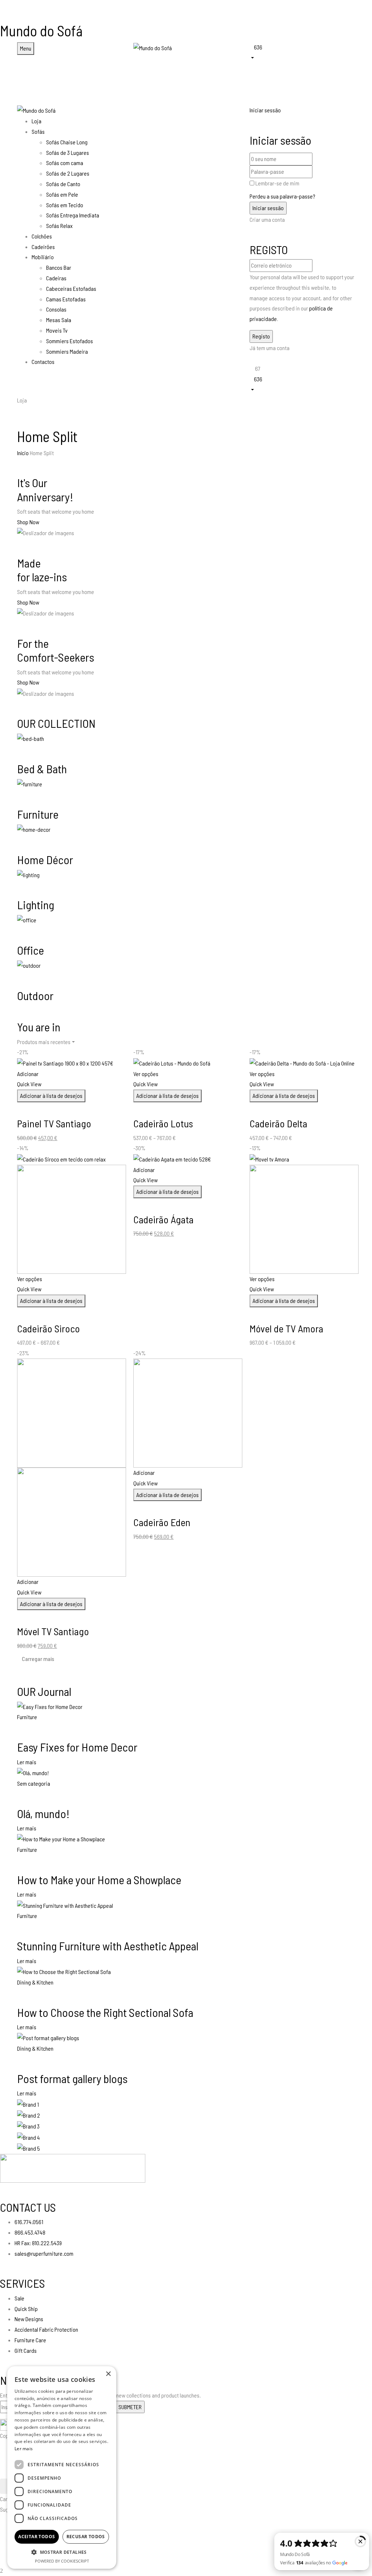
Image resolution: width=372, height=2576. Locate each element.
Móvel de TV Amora (286, 1328)
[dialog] (62, 2467)
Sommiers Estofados (70, 341)
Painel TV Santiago (54, 1123)
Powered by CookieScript (62, 2561)
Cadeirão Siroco (48, 1328)
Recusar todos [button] (86, 2537)
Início (23, 453)
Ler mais (27, 1762)
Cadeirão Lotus (163, 1123)
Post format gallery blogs (72, 2078)
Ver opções (146, 1074)
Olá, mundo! (43, 1813)
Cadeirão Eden (162, 1522)
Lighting (36, 904)
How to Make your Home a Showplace (99, 1879)
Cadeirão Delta (278, 1123)
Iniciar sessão (265, 110)
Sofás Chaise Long (67, 142)
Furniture (38, 814)
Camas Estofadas (66, 299)
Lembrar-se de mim (277, 183)
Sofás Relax (59, 226)
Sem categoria (34, 1783)
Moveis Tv (57, 330)
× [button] (108, 2374)
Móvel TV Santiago (53, 1631)
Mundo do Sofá (41, 31)
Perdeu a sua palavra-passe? (282, 196)
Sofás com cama (65, 163)
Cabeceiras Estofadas (71, 288)
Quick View (30, 1084)
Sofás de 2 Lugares (68, 173)
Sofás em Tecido (65, 205)
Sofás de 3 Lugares (68, 153)
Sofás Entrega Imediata (73, 215)
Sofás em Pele (62, 194)
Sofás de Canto (63, 184)
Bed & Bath (42, 769)
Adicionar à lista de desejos (51, 1096)
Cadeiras (56, 278)
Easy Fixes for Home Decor (77, 1747)
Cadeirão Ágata (163, 1219)
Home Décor (45, 859)
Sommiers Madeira (67, 351)
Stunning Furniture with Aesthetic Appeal (108, 1946)
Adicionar (28, 1074)
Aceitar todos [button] (37, 2537)
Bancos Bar (59, 267)
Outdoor (35, 995)
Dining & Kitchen (35, 1982)
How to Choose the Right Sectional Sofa (105, 2012)
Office (31, 950)
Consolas (56, 309)
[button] (302, 52)
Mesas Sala (59, 320)
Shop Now (28, 522)
